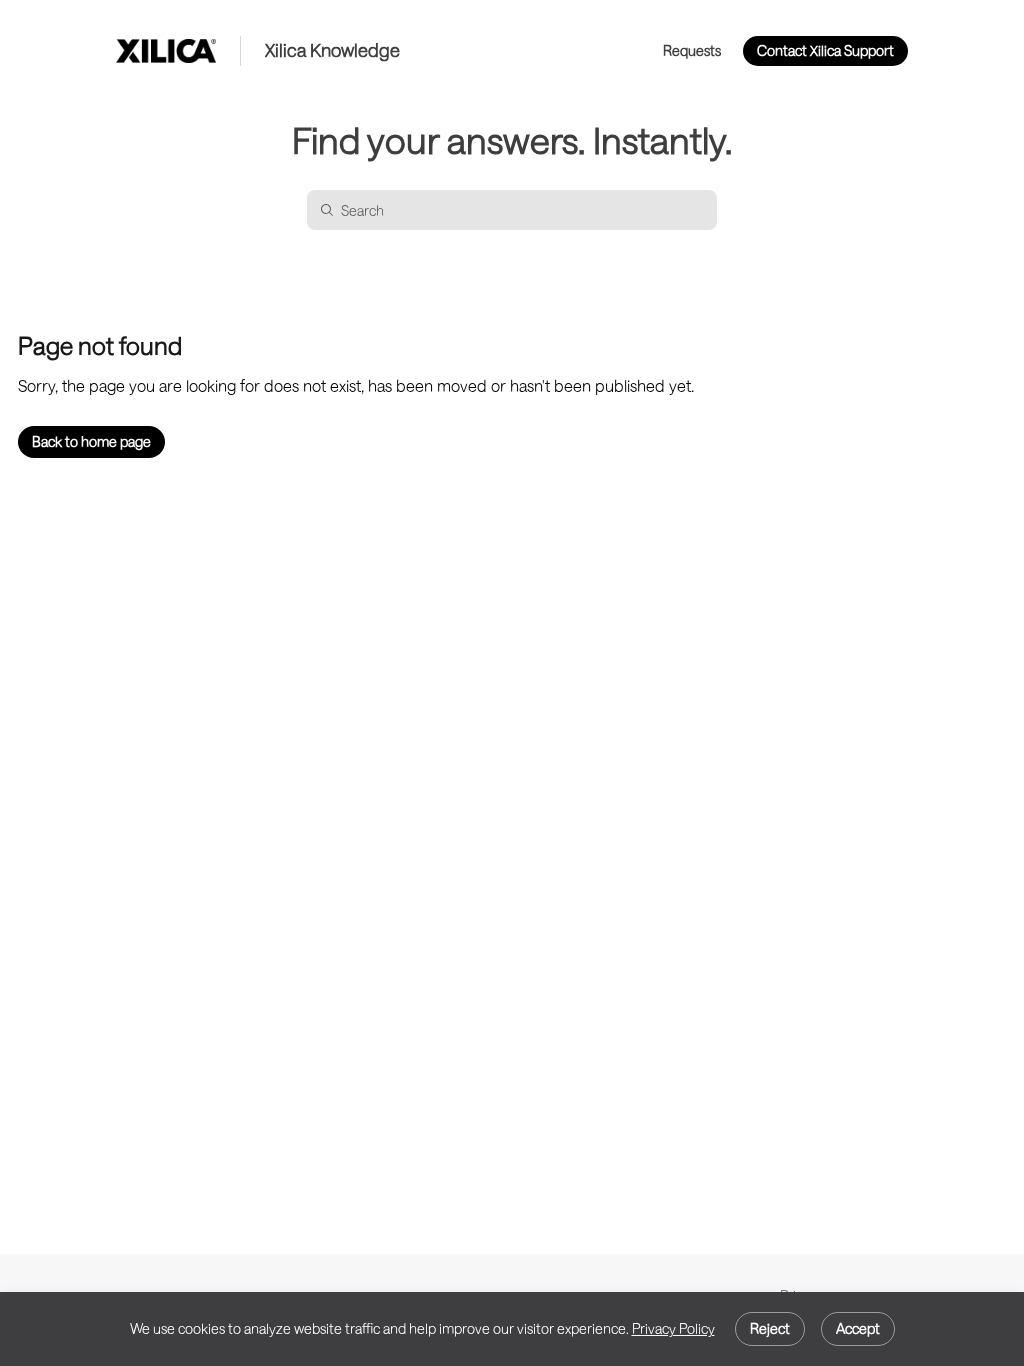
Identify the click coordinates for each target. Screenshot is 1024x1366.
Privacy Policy (673, 1328)
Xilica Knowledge (332, 50)
